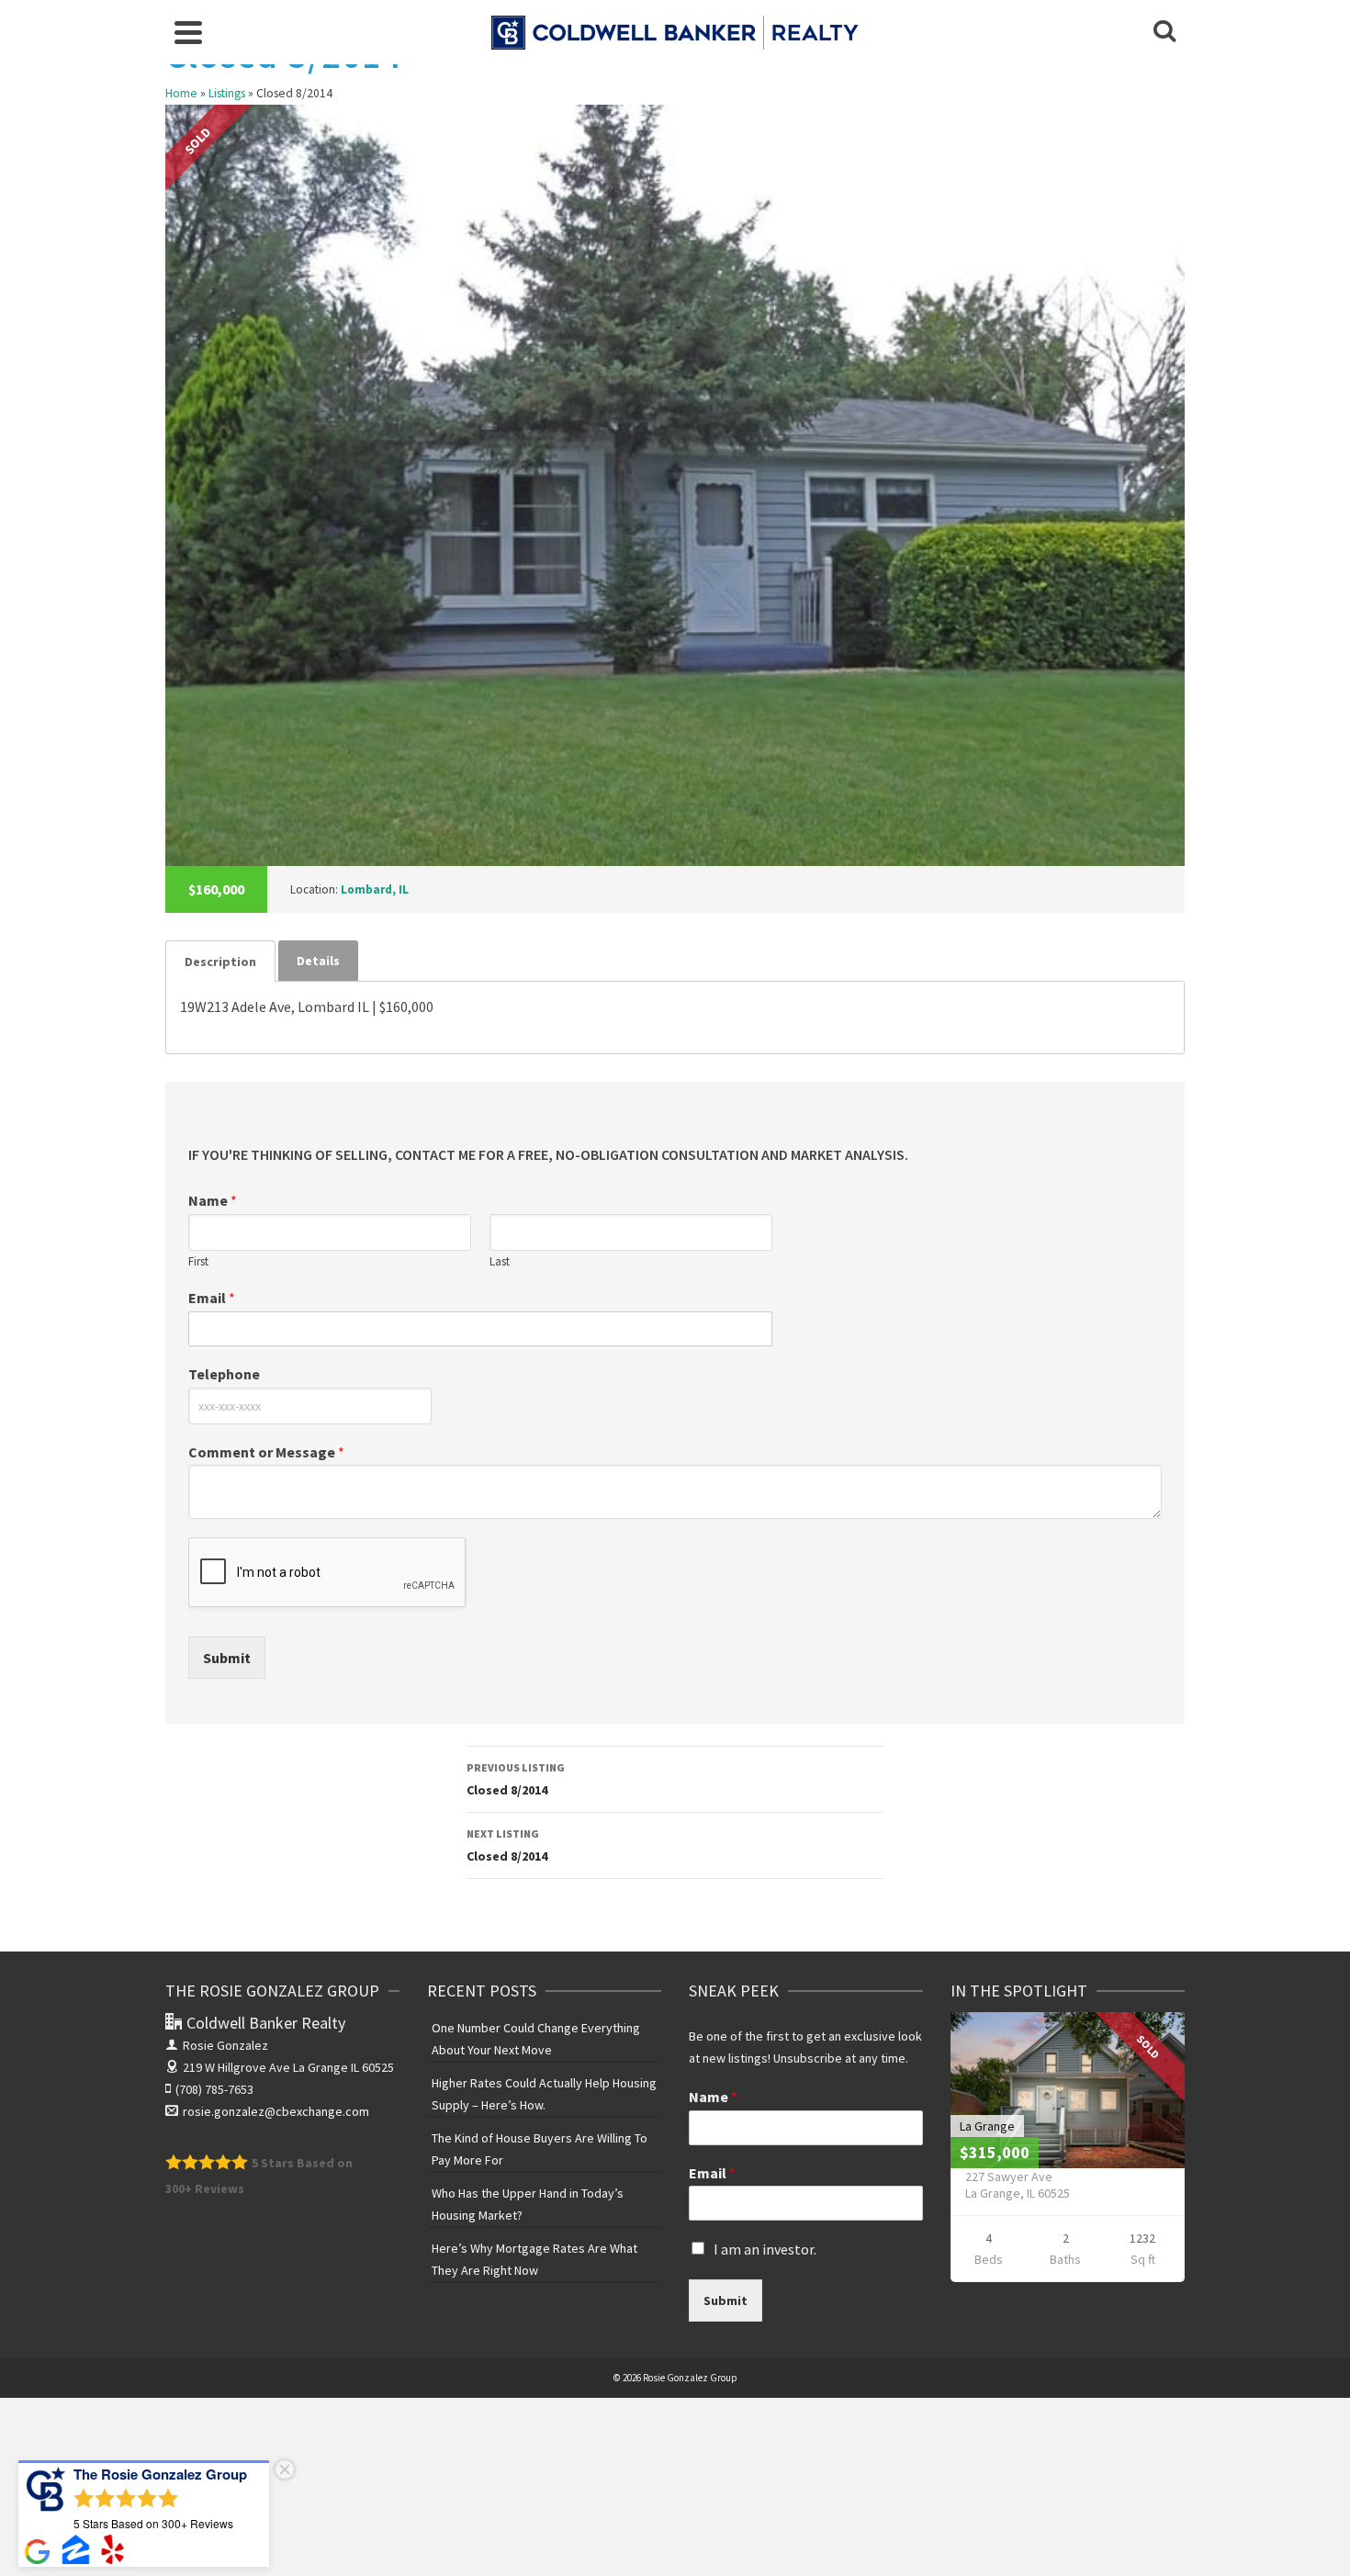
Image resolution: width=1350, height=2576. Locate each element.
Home (181, 93)
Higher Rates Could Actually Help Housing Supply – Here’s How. (544, 2094)
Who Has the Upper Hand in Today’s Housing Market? (528, 2204)
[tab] (220, 961)
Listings (227, 93)
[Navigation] (188, 32)
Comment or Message (266, 1452)
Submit (227, 1658)
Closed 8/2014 (516, 1779)
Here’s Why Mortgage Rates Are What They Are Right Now (534, 2259)
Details (318, 961)
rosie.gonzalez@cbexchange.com (276, 2111)
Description (220, 962)
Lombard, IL (375, 889)
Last (500, 1262)
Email (212, 1298)
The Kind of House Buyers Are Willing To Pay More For (540, 2149)
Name (213, 1200)
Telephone (224, 1374)
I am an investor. (765, 2249)
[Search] (1164, 32)
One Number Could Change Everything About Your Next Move (536, 2039)
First (198, 1262)
